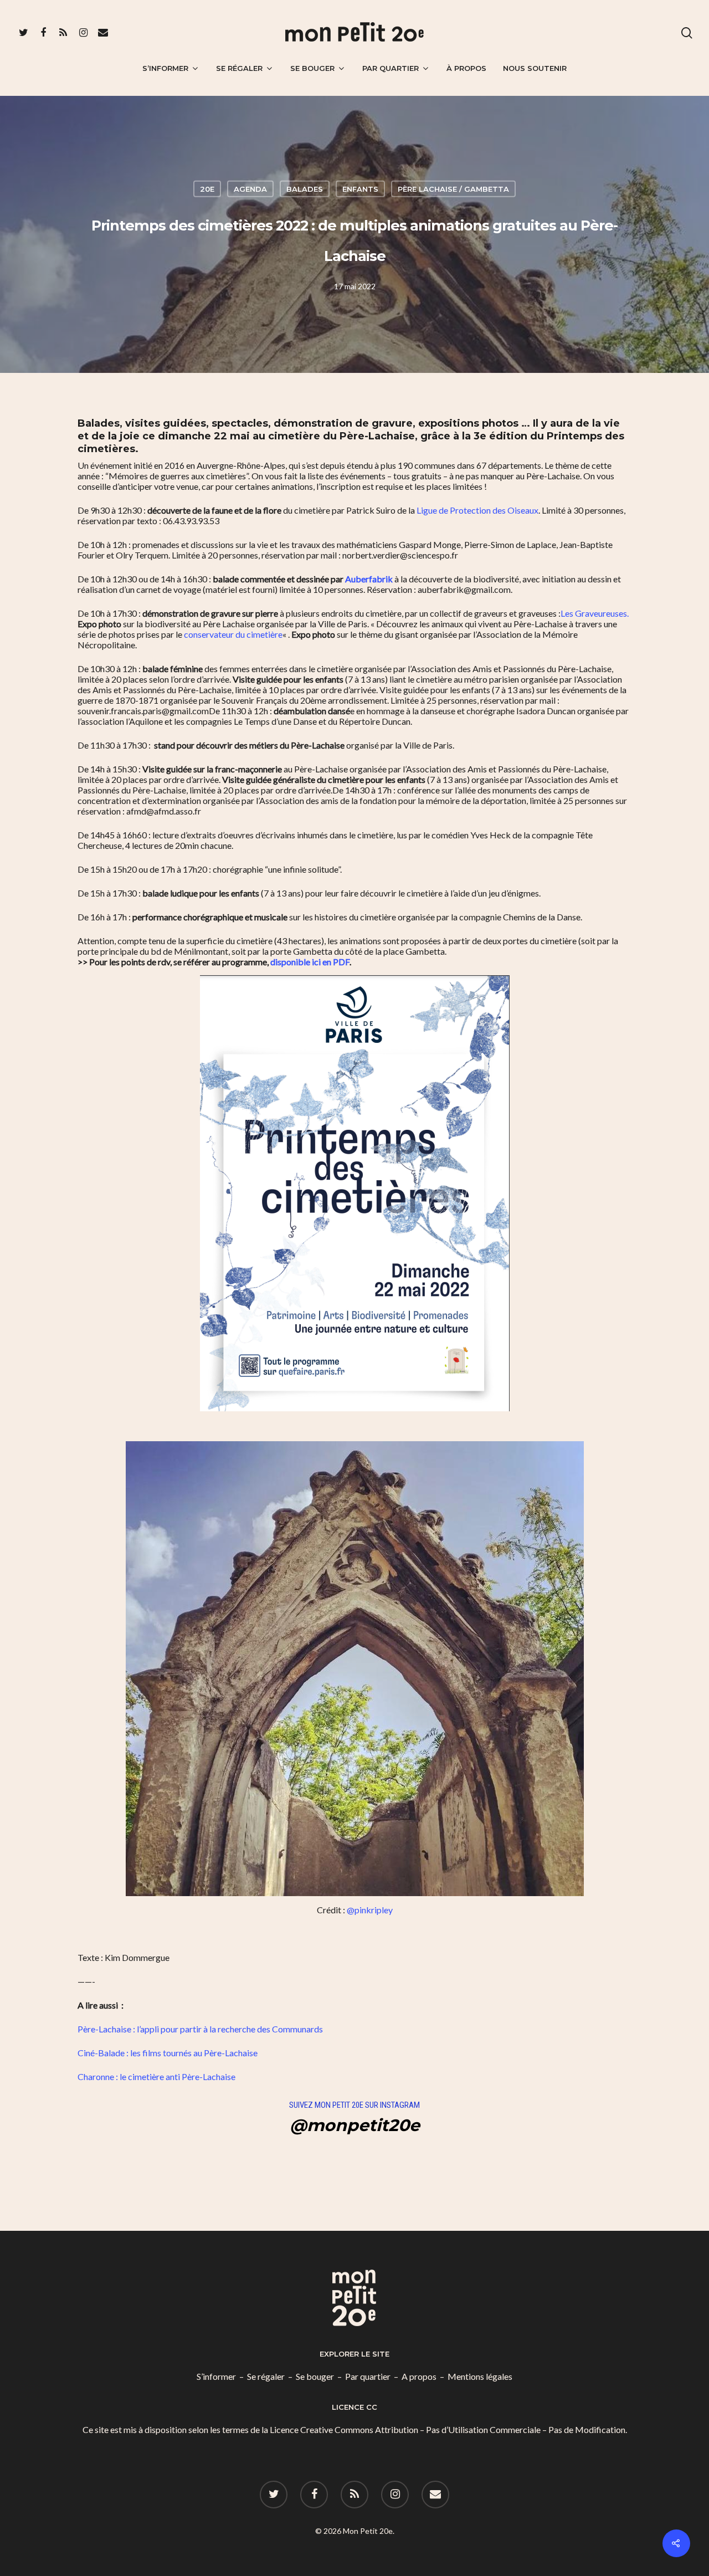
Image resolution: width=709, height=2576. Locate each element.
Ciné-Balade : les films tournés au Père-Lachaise (168, 2053)
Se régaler (239, 68)
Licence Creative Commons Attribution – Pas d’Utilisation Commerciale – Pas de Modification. (448, 2429)
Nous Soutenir (535, 68)
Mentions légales (480, 2376)
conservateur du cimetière (233, 634)
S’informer (165, 68)
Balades (305, 188)
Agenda (250, 188)
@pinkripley (370, 1910)
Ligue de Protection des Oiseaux (477, 510)
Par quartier (391, 68)
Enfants (360, 188)
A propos (419, 2376)
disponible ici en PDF (310, 962)
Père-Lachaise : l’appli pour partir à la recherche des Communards (201, 2029)
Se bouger (312, 68)
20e (207, 188)
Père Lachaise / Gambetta (453, 188)
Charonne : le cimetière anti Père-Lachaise (156, 2076)
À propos (466, 68)
